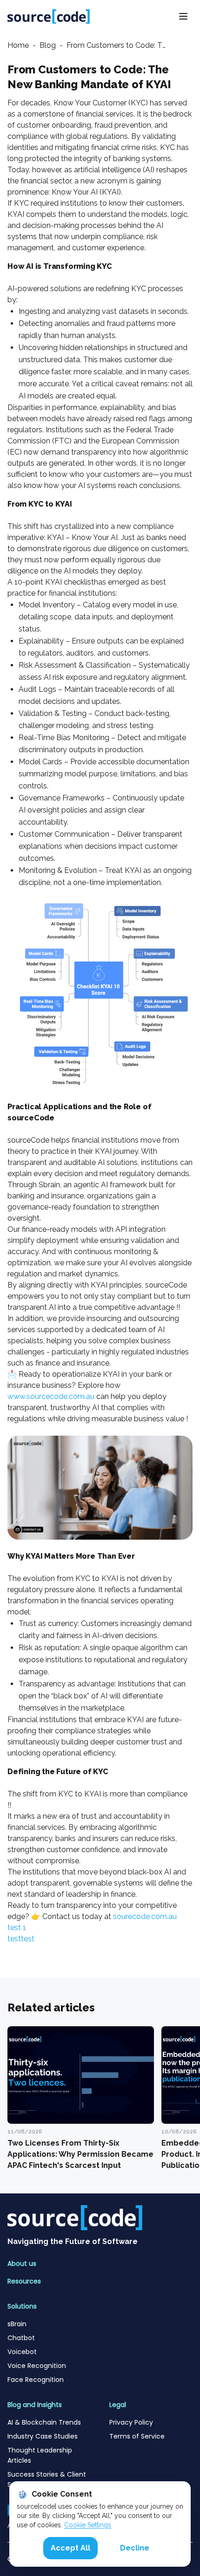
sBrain (17, 2324)
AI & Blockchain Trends (45, 2422)
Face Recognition (36, 2380)
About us (22, 2264)
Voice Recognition (37, 2366)
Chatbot (21, 2338)
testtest (21, 1939)
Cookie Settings (88, 2525)
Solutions (22, 2306)
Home (18, 45)
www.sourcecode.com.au (51, 1396)
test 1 (17, 1928)
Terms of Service (138, 2436)
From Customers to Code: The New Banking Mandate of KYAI (118, 45)
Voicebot (22, 2352)
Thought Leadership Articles (40, 2455)
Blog (48, 45)
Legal (118, 2405)
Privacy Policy (131, 2422)
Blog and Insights (35, 2405)
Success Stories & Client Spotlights (47, 2479)
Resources (24, 2281)
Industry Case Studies (43, 2436)
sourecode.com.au (145, 1916)
